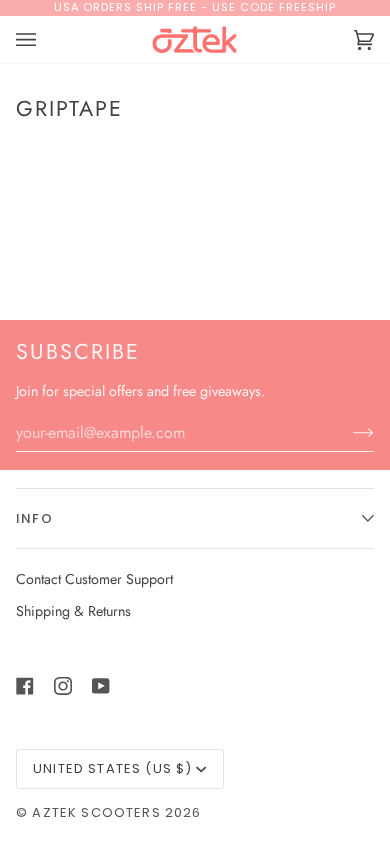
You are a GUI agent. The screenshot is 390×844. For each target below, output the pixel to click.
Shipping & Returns (73, 611)
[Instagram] (63, 686)
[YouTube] (101, 686)
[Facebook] (25, 686)
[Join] (347, 432)
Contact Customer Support (94, 579)
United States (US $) (112, 768)
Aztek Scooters (96, 812)
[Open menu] (46, 40)
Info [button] (34, 518)
